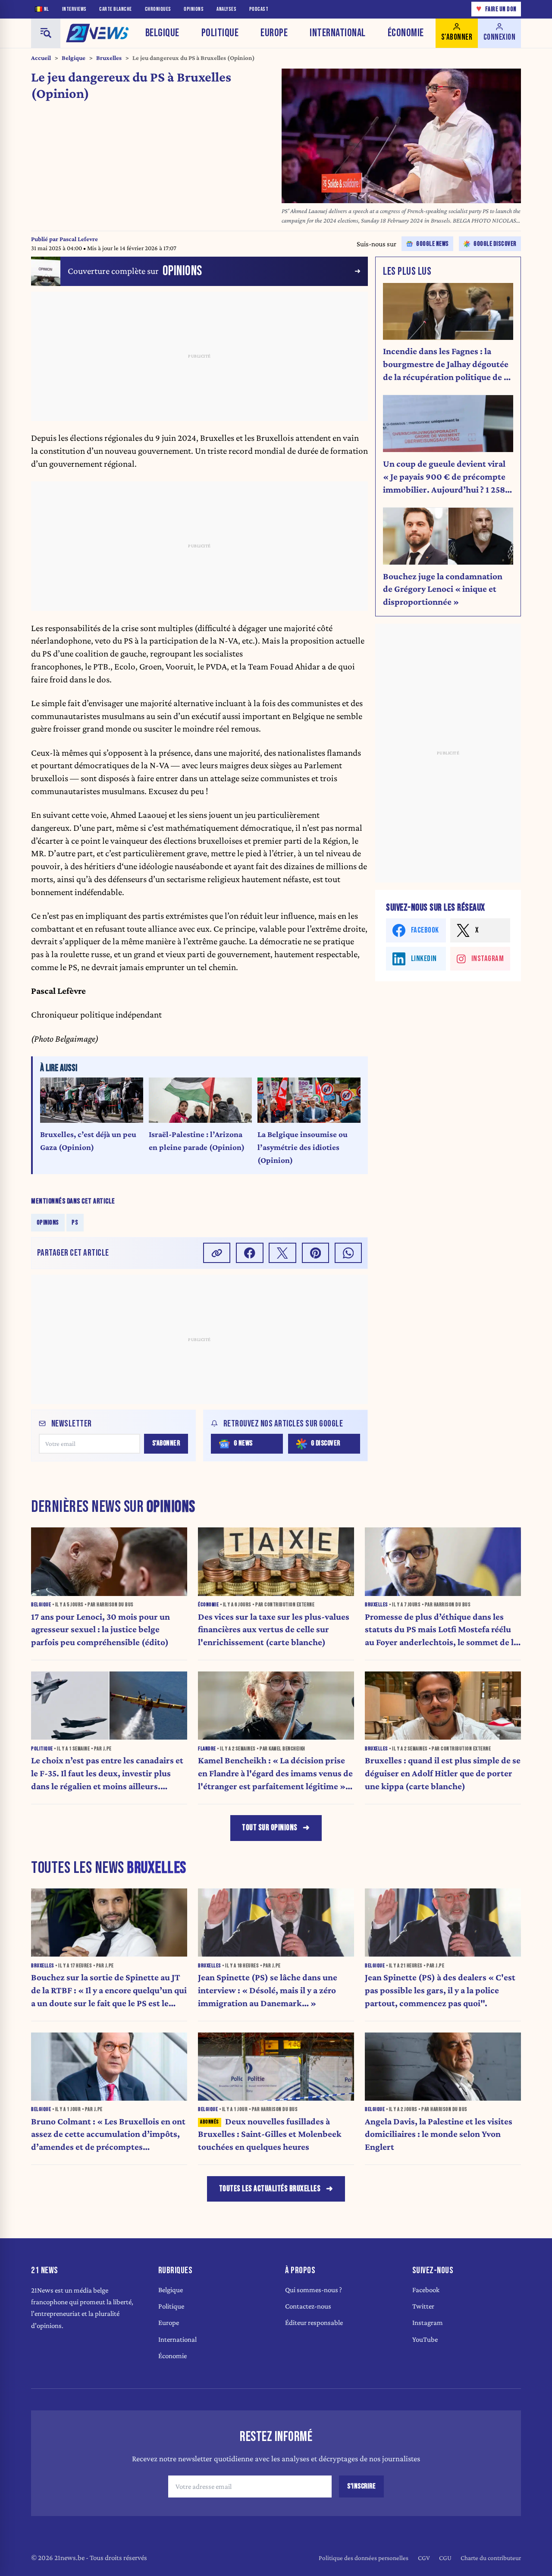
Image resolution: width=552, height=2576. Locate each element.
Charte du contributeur (491, 2558)
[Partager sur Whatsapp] (348, 1253)
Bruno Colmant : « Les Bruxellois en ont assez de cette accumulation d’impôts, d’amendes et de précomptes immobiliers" (108, 2135)
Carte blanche (116, 9)
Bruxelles (109, 58)
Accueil (41, 58)
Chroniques (158, 9)
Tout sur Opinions (270, 1828)
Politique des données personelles (364, 2558)
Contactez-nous (308, 2306)
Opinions (194, 9)
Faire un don (496, 9)
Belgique (162, 33)
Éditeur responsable (314, 2323)
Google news (433, 244)
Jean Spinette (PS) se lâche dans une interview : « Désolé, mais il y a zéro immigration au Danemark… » (268, 1990)
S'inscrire (361, 2486)
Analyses (226, 9)
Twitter (423, 2306)
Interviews (74, 9)
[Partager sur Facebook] (250, 1253)
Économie (406, 33)
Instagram (428, 2323)
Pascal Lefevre (79, 239)
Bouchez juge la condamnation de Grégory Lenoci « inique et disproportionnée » (443, 589)
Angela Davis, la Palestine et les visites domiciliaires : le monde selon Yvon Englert (439, 2134)
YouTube (425, 2339)
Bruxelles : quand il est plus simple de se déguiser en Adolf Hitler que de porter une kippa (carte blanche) (443, 1773)
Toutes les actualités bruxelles (270, 2189)
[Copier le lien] (217, 1253)
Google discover (495, 244)
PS (75, 1222)
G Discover (326, 1443)
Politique (220, 33)
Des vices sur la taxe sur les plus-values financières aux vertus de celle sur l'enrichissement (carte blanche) (274, 1630)
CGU (445, 2558)
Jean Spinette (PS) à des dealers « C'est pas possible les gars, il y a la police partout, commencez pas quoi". (440, 1990)
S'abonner (166, 1443)
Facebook (426, 2290)
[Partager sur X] (282, 1253)
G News (243, 1443)
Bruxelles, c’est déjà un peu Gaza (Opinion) (88, 1141)
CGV (424, 2558)
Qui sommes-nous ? (314, 2290)
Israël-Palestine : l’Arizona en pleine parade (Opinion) (197, 1141)
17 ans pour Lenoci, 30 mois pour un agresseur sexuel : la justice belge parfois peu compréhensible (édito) (100, 1630)
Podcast (259, 9)
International (338, 33)
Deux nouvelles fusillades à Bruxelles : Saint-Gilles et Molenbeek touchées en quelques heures (270, 2134)
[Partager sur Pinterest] (316, 1253)
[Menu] (46, 33)
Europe (274, 33)
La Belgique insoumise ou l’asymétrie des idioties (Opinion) (303, 1147)
